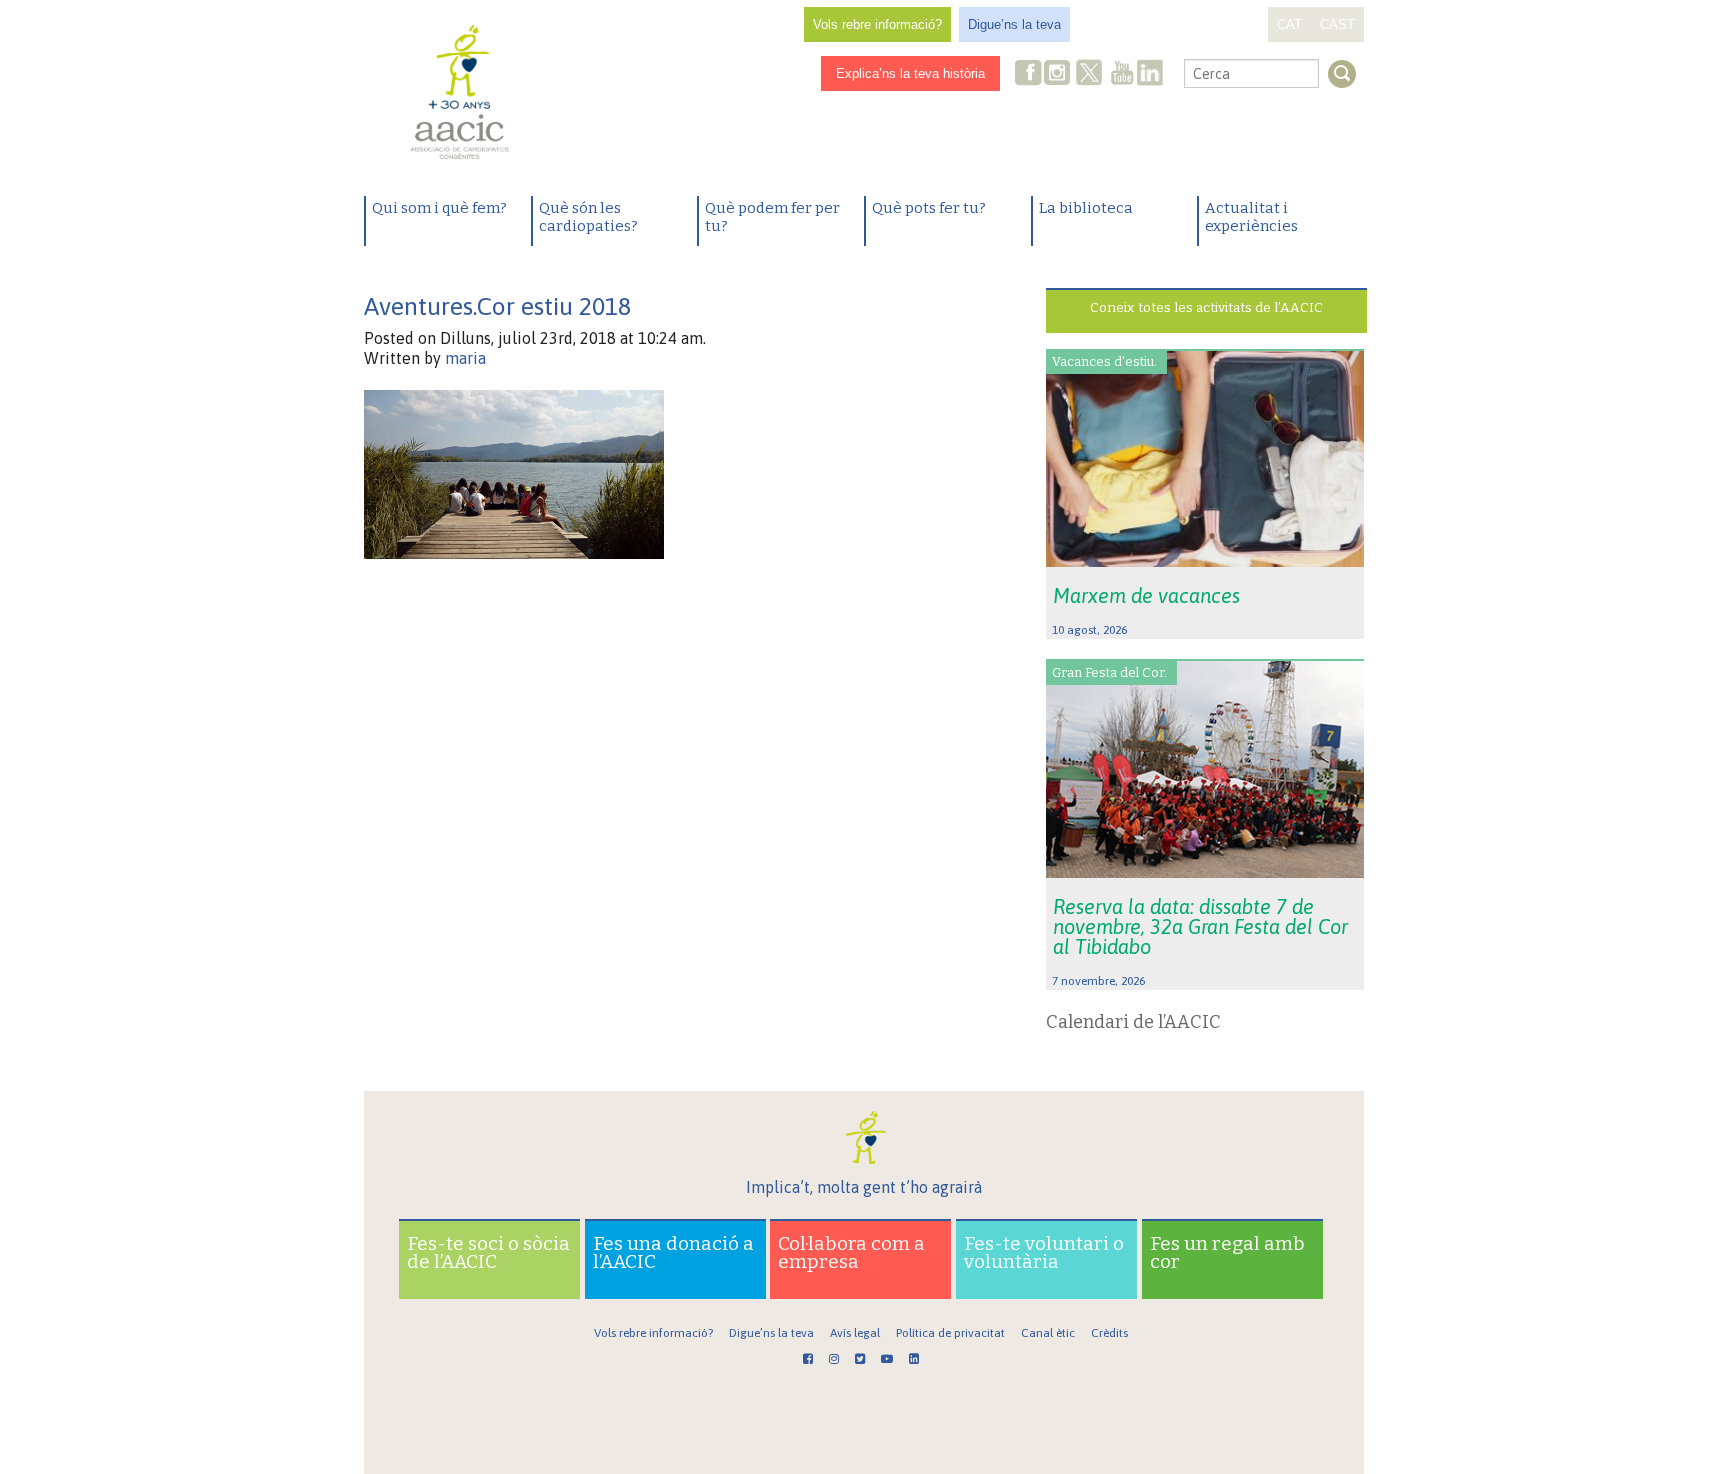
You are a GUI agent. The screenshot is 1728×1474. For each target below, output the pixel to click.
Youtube (1122, 74)
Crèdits (1109, 1333)
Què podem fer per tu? (772, 217)
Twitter (1089, 75)
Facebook (1029, 74)
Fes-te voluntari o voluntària (1044, 1252)
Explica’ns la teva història (910, 73)
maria (465, 358)
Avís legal (855, 1333)
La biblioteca (1086, 208)
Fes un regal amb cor (1227, 1252)
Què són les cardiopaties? (588, 217)
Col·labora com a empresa (851, 1252)
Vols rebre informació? (877, 24)
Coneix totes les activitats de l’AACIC (1206, 307)
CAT (1289, 24)
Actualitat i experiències (1251, 217)
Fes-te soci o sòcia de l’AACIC (488, 1252)
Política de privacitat (950, 1333)
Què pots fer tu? (929, 208)
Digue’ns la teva (1014, 24)
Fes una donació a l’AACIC (673, 1252)
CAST (1337, 24)
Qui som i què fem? (439, 208)
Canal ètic (1048, 1333)
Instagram (1059, 74)
